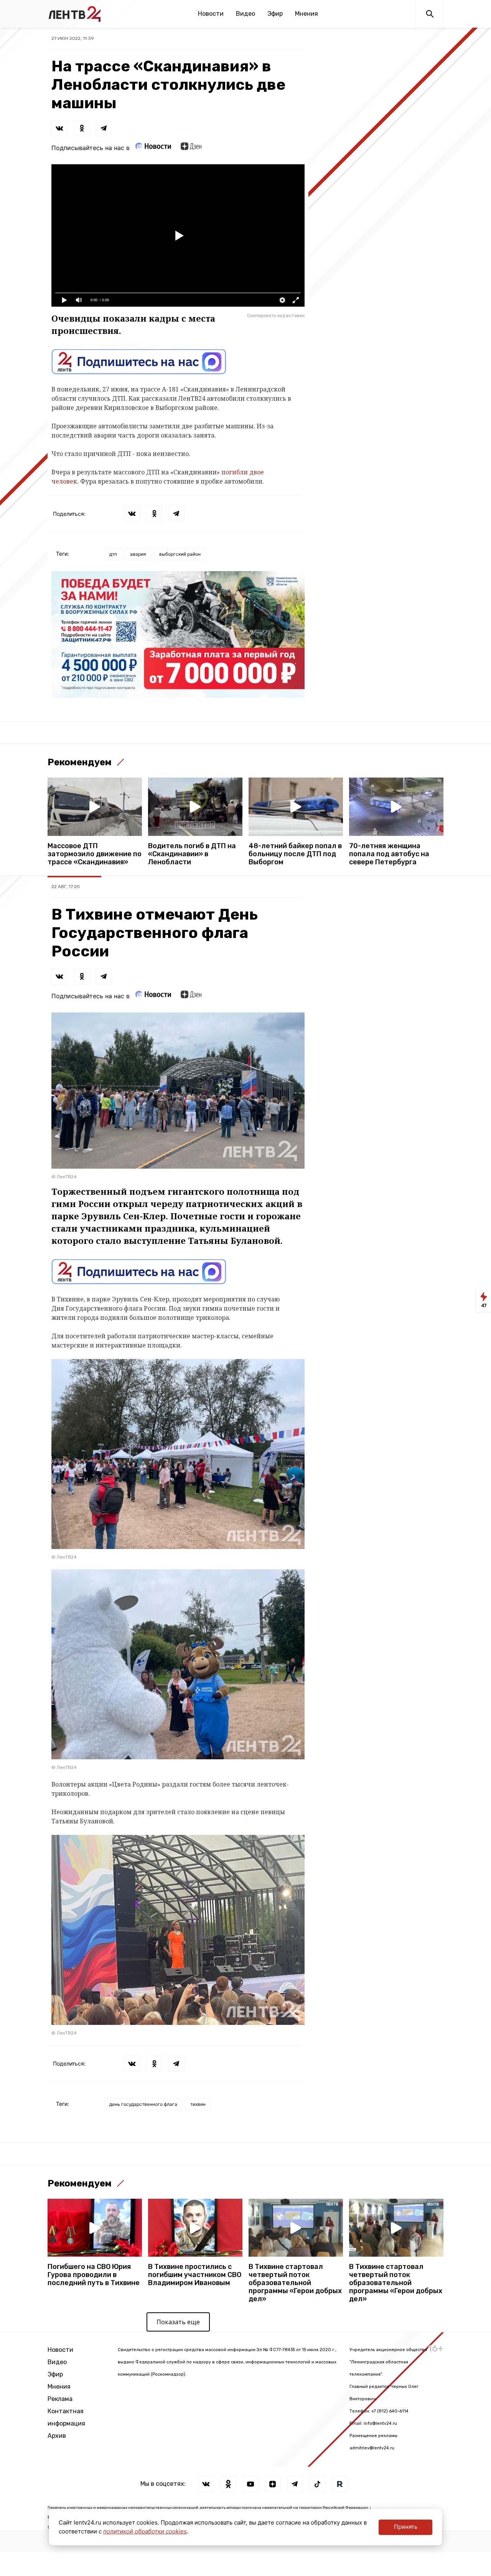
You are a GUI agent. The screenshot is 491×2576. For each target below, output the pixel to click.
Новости (211, 14)
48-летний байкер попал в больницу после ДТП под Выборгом (295, 854)
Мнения (306, 14)
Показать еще (178, 2322)
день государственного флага (143, 2104)
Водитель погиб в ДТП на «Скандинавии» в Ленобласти (192, 854)
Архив (57, 2436)
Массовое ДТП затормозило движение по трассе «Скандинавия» (95, 854)
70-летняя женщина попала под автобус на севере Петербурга (389, 854)
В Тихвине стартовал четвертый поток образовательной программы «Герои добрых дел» (295, 2283)
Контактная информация (66, 2417)
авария (138, 554)
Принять (406, 2527)
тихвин (198, 2104)
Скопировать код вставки (276, 315)
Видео (245, 14)
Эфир (275, 14)
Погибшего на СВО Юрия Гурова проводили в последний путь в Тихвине (94, 2275)
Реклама (60, 2399)
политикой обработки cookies (145, 2531)
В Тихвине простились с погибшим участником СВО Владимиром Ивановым (195, 2275)
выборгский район (180, 554)
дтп (113, 554)
